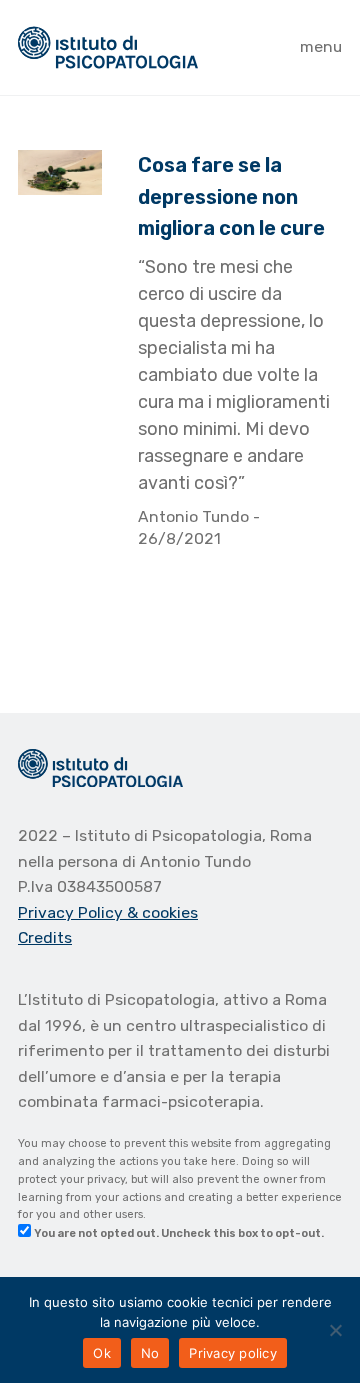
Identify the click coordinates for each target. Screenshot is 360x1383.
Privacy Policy (72, 912)
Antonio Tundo (195, 516)
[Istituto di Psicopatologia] (108, 47)
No (150, 1353)
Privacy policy (233, 1353)
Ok (102, 1353)
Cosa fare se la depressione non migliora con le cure (231, 196)
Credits (45, 937)
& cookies (162, 912)
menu (321, 46)
